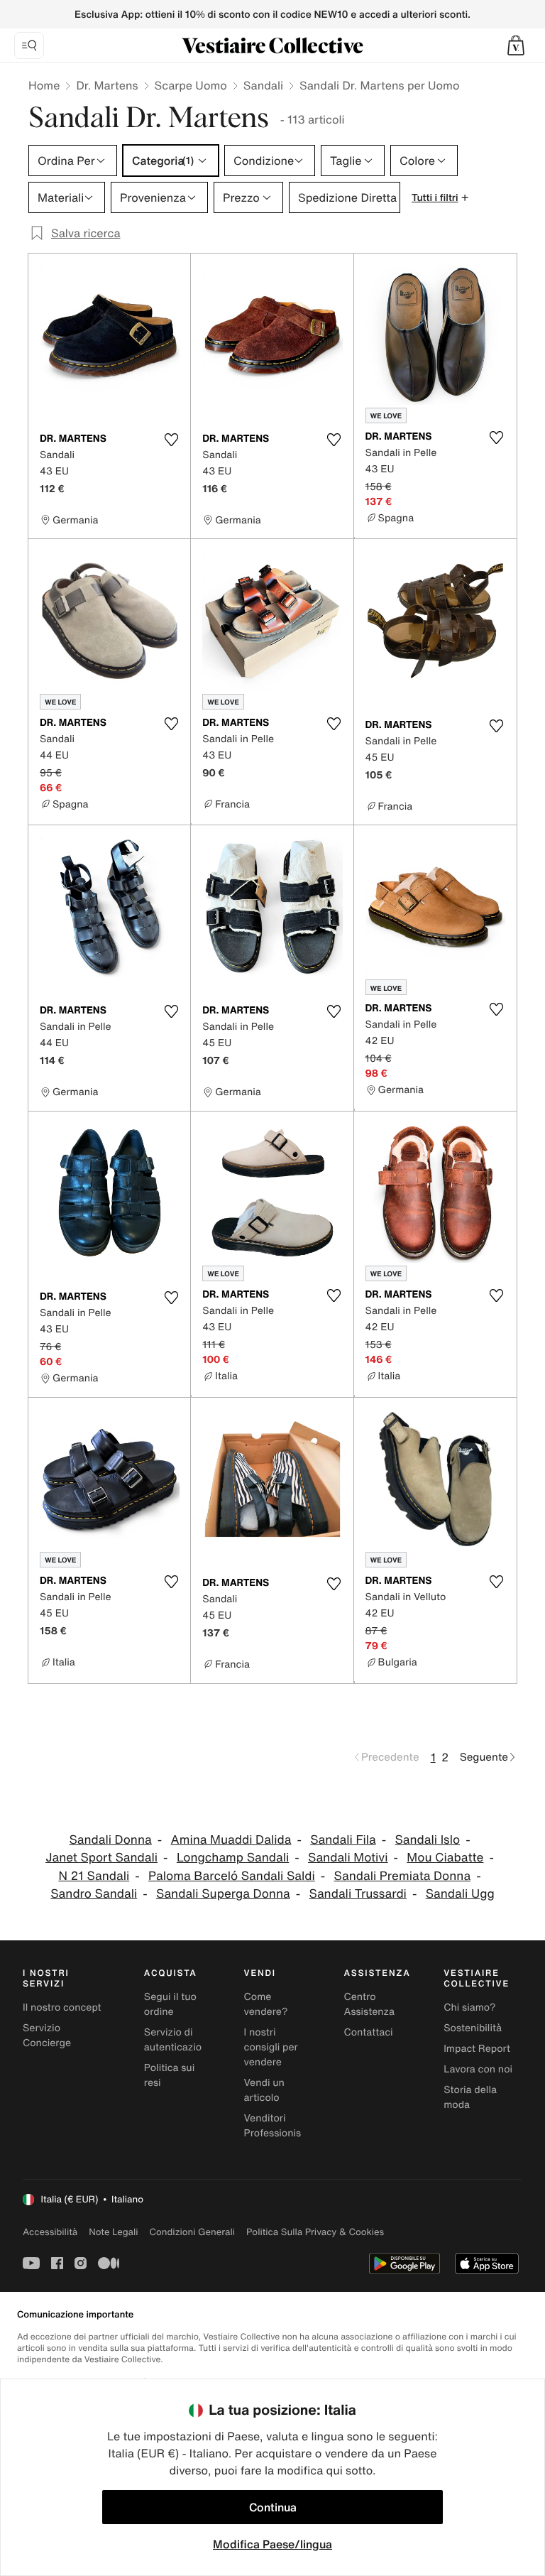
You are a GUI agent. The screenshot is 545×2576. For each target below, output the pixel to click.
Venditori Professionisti (276, 2126)
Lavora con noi (478, 2069)
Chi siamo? (469, 2007)
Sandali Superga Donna (223, 1894)
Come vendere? (266, 2004)
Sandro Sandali (94, 1894)
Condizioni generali (192, 2232)
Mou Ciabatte (445, 1858)
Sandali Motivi (348, 1858)
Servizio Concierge (47, 2036)
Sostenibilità (473, 2028)
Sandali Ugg (460, 1894)
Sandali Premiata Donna (403, 1876)
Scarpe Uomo (191, 85)
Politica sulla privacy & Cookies (315, 2232)
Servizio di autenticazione (179, 2040)
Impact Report (477, 2049)
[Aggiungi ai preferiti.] (171, 440)
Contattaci (368, 2032)
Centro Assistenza (369, 2004)
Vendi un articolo (264, 2090)
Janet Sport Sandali (101, 1858)
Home (44, 85)
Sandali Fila (343, 1840)
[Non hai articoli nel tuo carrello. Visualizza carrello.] (516, 45)
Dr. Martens (107, 85)
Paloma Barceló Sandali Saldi (232, 1876)
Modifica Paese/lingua (272, 2544)
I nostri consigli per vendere (271, 2047)
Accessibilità (50, 2232)
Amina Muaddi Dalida (231, 1840)
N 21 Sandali (94, 1876)
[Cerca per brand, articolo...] (29, 45)
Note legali (113, 2232)
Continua (273, 2507)
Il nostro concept (62, 2007)
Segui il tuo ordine (170, 2004)
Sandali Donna (110, 1840)
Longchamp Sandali (233, 1858)
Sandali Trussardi (358, 1894)
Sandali (263, 85)
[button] (516, 45)
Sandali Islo (427, 1840)
